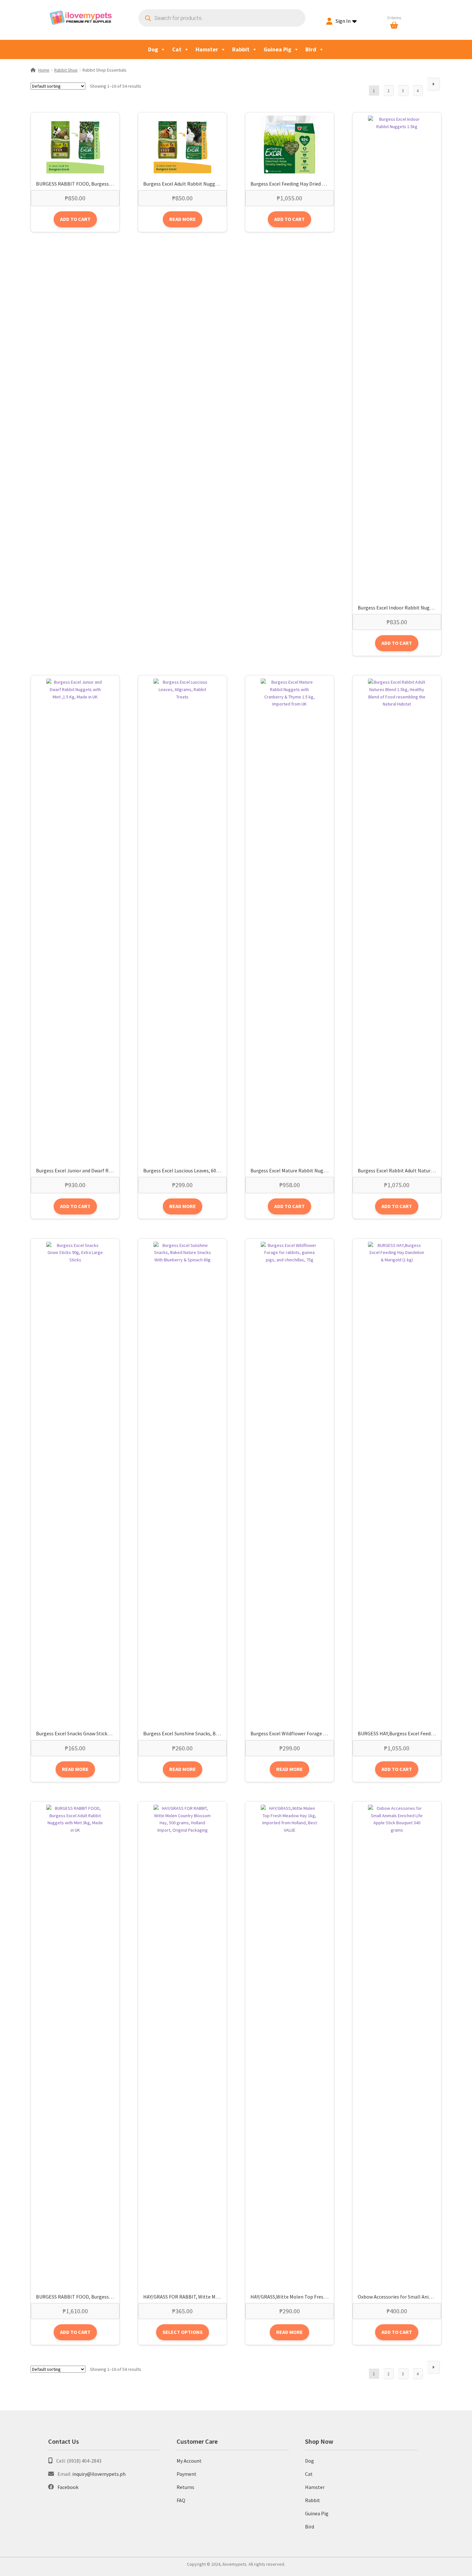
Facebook (68, 2487)
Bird (311, 49)
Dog (153, 49)
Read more (183, 219)
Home (44, 70)
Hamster (207, 49)
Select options (183, 2332)
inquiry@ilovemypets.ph (99, 2474)
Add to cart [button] (75, 219)
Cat (177, 49)
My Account (189, 2461)
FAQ (181, 2500)
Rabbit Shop (66, 70)
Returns (185, 2487)
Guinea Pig (277, 49)
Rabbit (241, 49)
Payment (187, 2474)
